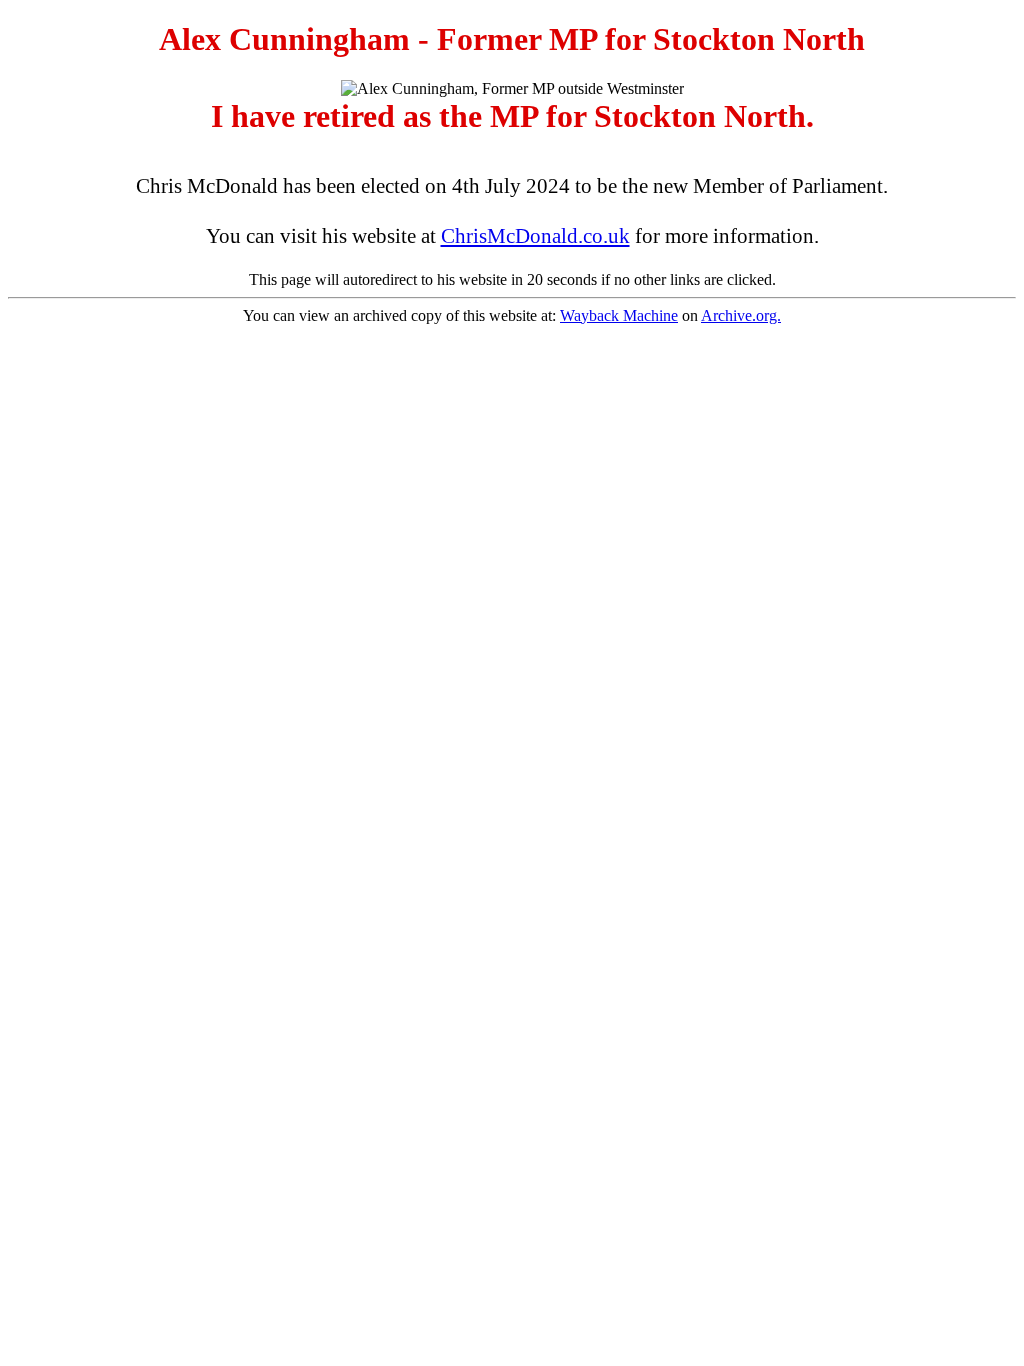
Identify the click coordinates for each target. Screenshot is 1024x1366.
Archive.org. (741, 315)
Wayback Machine (619, 315)
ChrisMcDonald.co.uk (535, 236)
